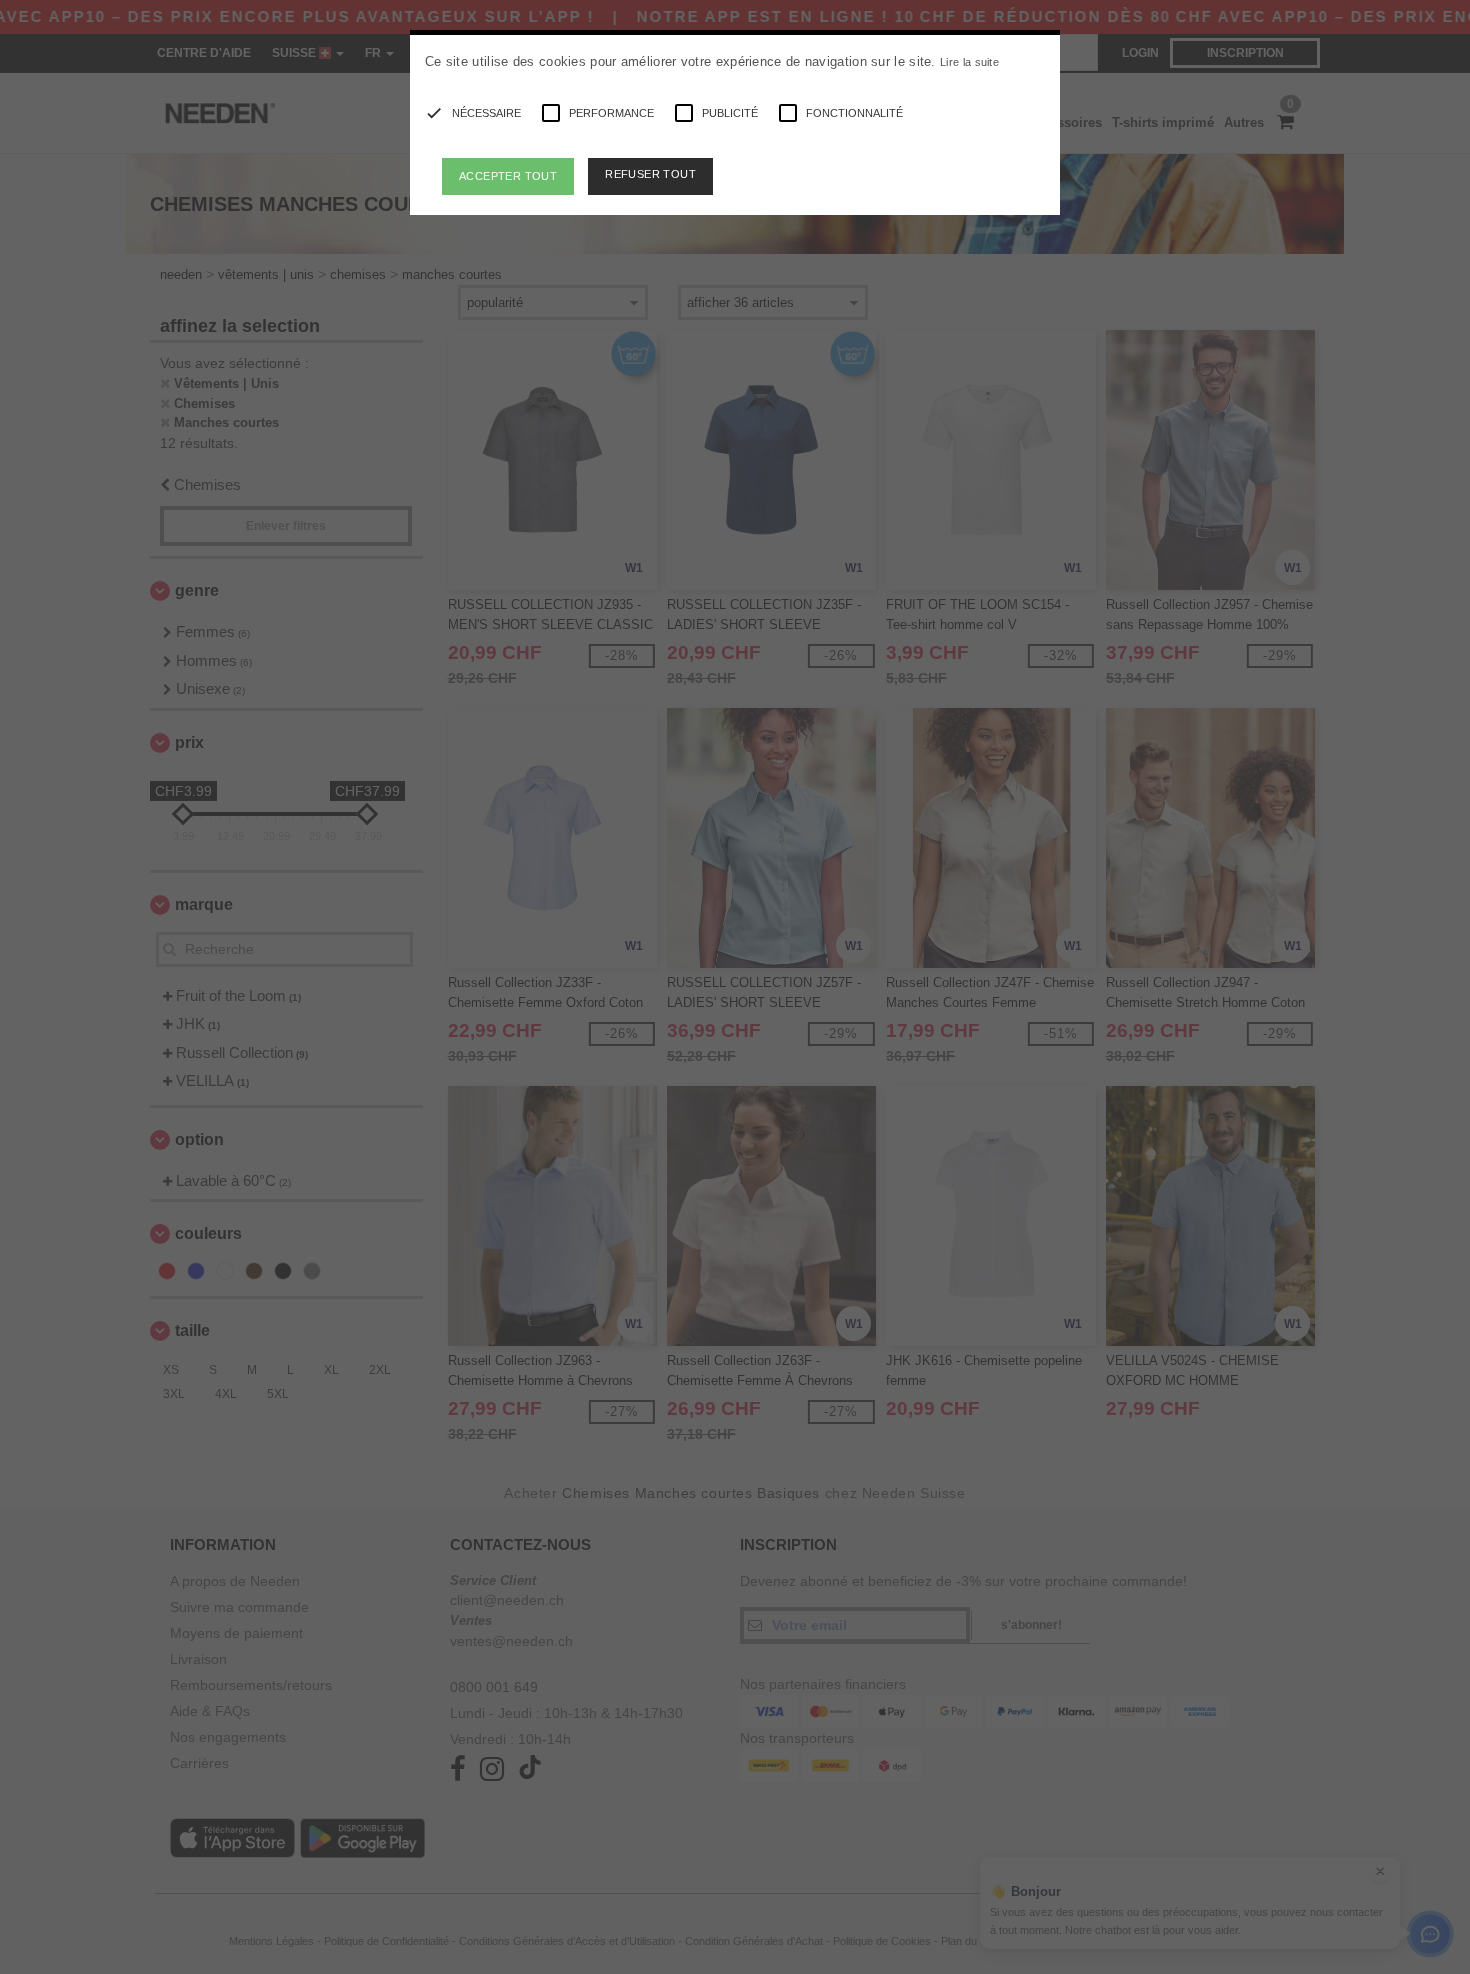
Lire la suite (969, 62)
